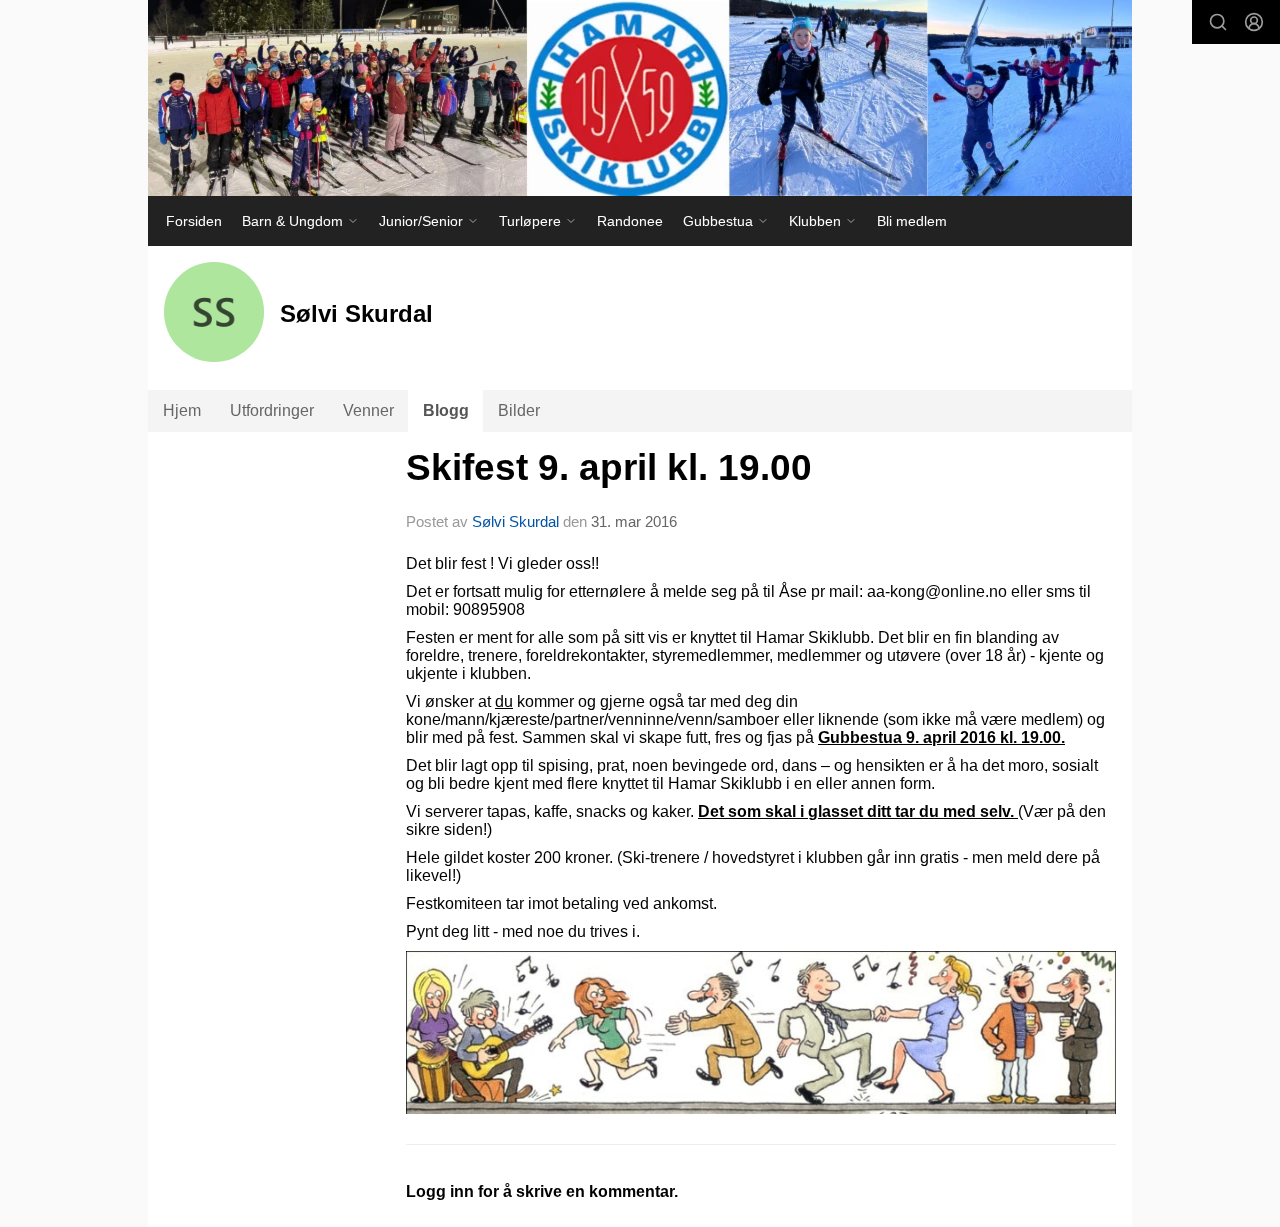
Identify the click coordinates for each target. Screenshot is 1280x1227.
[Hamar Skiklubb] (640, 98)
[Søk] (1218, 22)
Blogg (446, 410)
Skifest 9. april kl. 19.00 (609, 467)
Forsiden (194, 221)
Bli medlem (912, 221)
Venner (368, 410)
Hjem (182, 410)
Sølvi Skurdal (515, 521)
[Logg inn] (1254, 22)
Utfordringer (272, 410)
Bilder (519, 410)
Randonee (630, 221)
